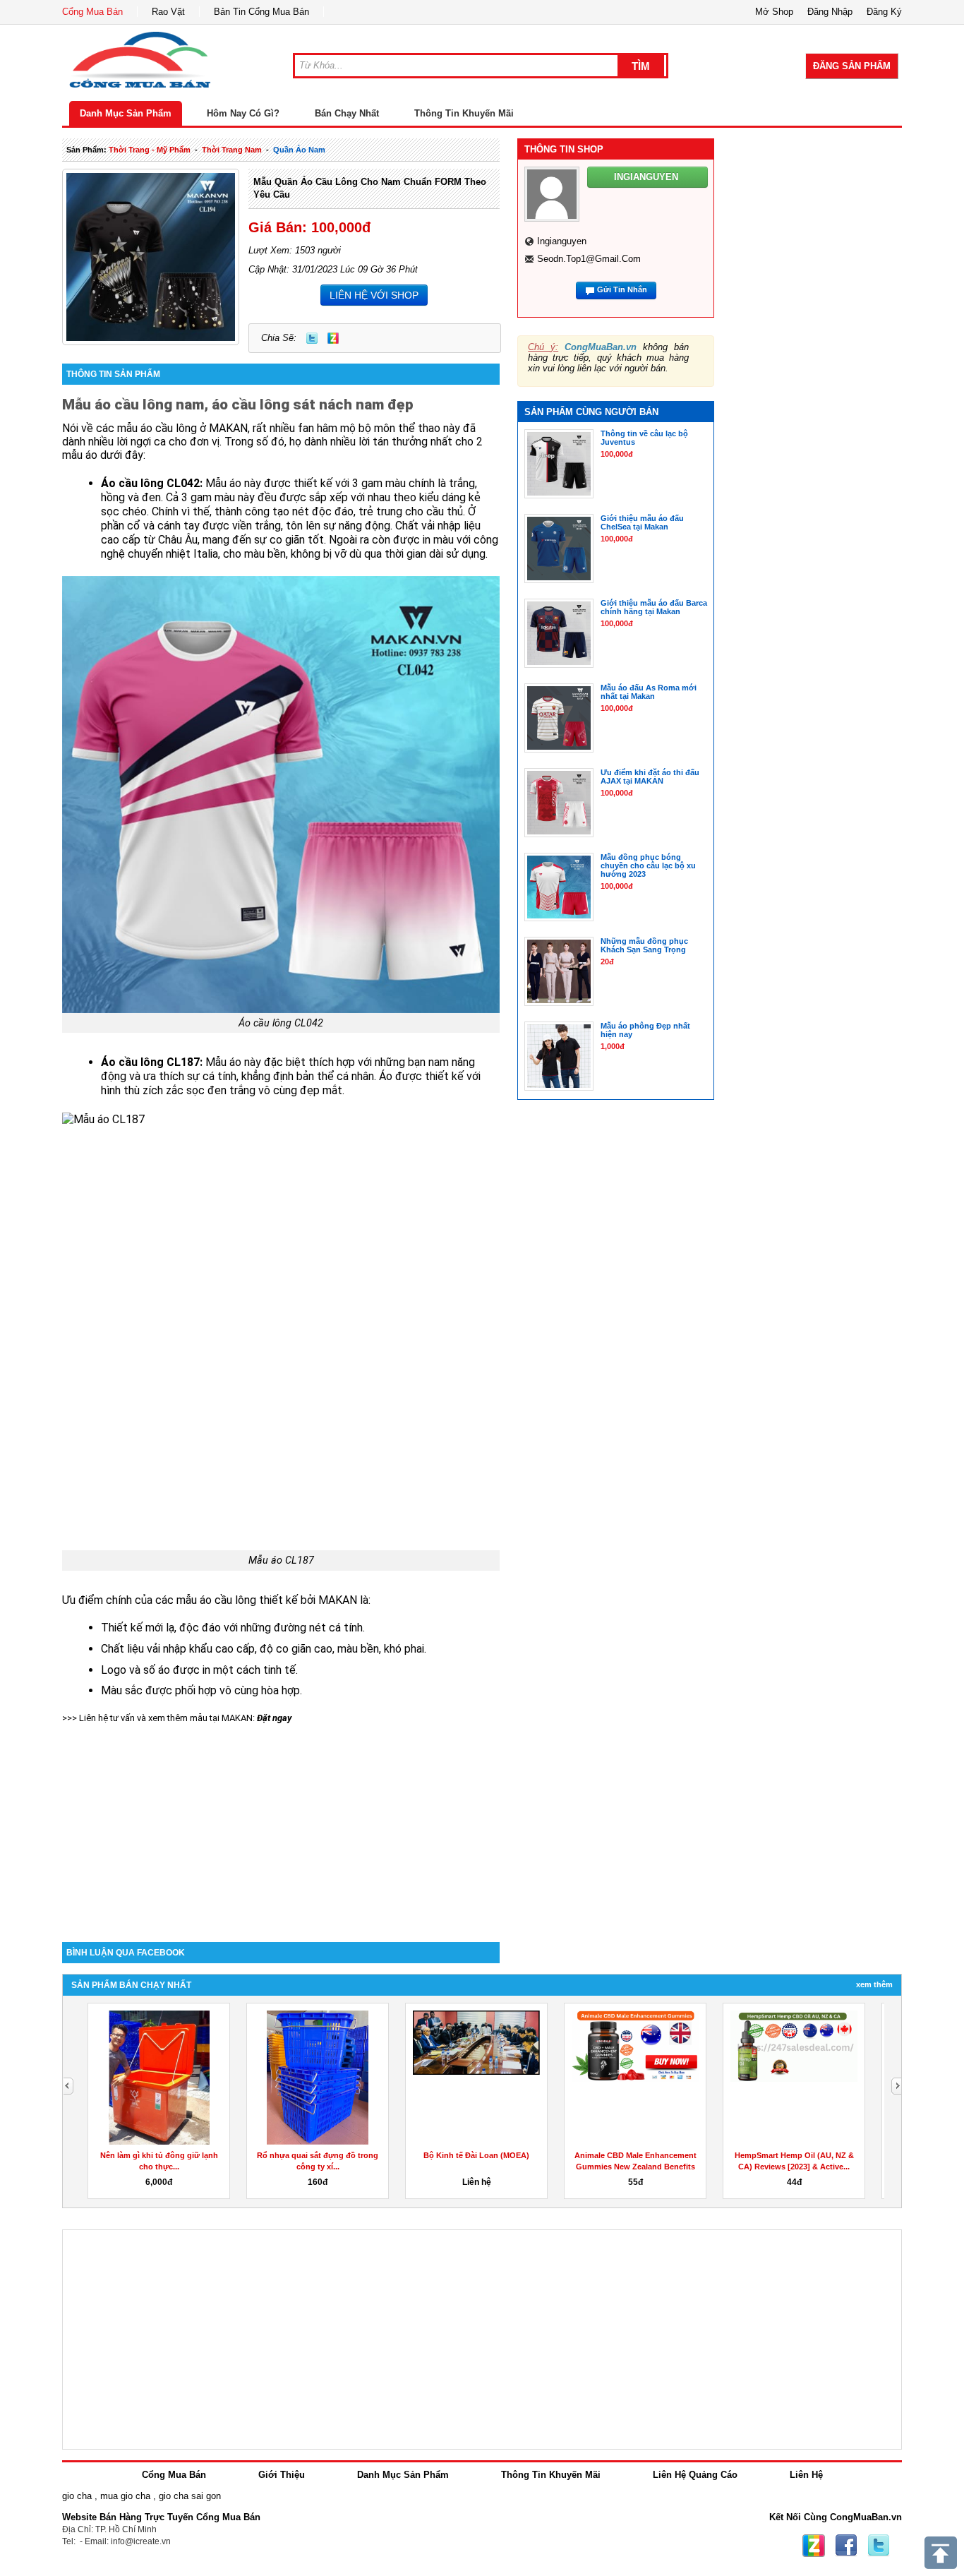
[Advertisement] (281, 1822)
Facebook (846, 2546)
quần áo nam (299, 150)
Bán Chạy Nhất (347, 113)
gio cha (77, 2496)
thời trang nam (232, 150)
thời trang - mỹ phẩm (150, 150)
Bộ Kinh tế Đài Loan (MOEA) (476, 2155)
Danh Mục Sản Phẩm (126, 113)
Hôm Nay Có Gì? (243, 113)
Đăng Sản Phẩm (852, 66)
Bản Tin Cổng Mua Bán (261, 12)
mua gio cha (125, 2496)
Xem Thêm (874, 1984)
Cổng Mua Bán (92, 12)
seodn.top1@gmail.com (589, 259)
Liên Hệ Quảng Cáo (695, 2475)
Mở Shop (774, 12)
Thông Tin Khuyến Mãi (464, 113)
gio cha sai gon (190, 2496)
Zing (333, 338)
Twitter (312, 338)
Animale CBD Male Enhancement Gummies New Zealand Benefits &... (635, 2167)
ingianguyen (562, 241)
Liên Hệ (806, 2475)
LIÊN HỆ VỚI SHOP (374, 295)
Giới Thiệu (282, 2475)
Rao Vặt (168, 12)
